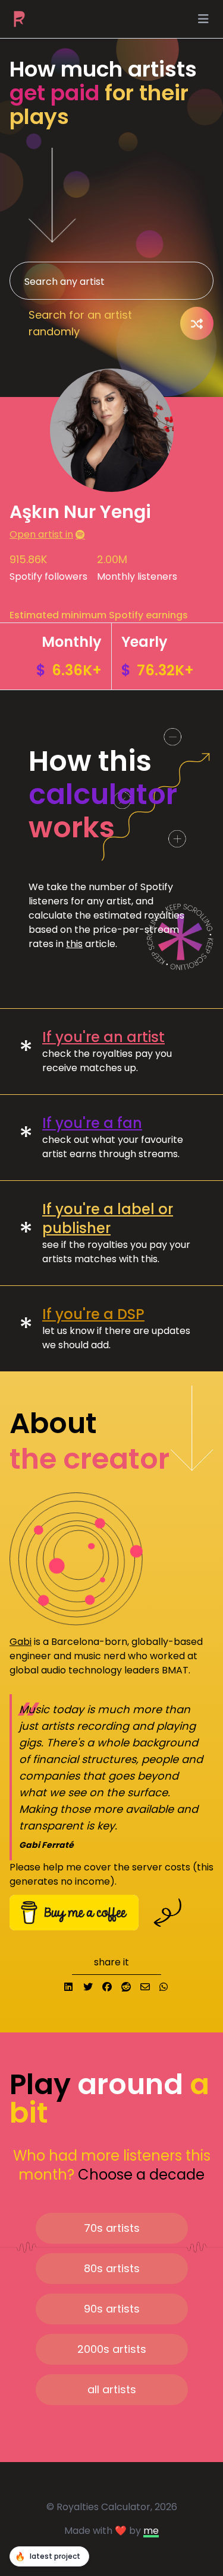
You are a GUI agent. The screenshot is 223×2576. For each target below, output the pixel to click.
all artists (112, 2389)
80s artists (112, 2268)
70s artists (112, 2228)
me (151, 2531)
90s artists (112, 2309)
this (74, 944)
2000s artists (112, 2349)
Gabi (21, 1642)
